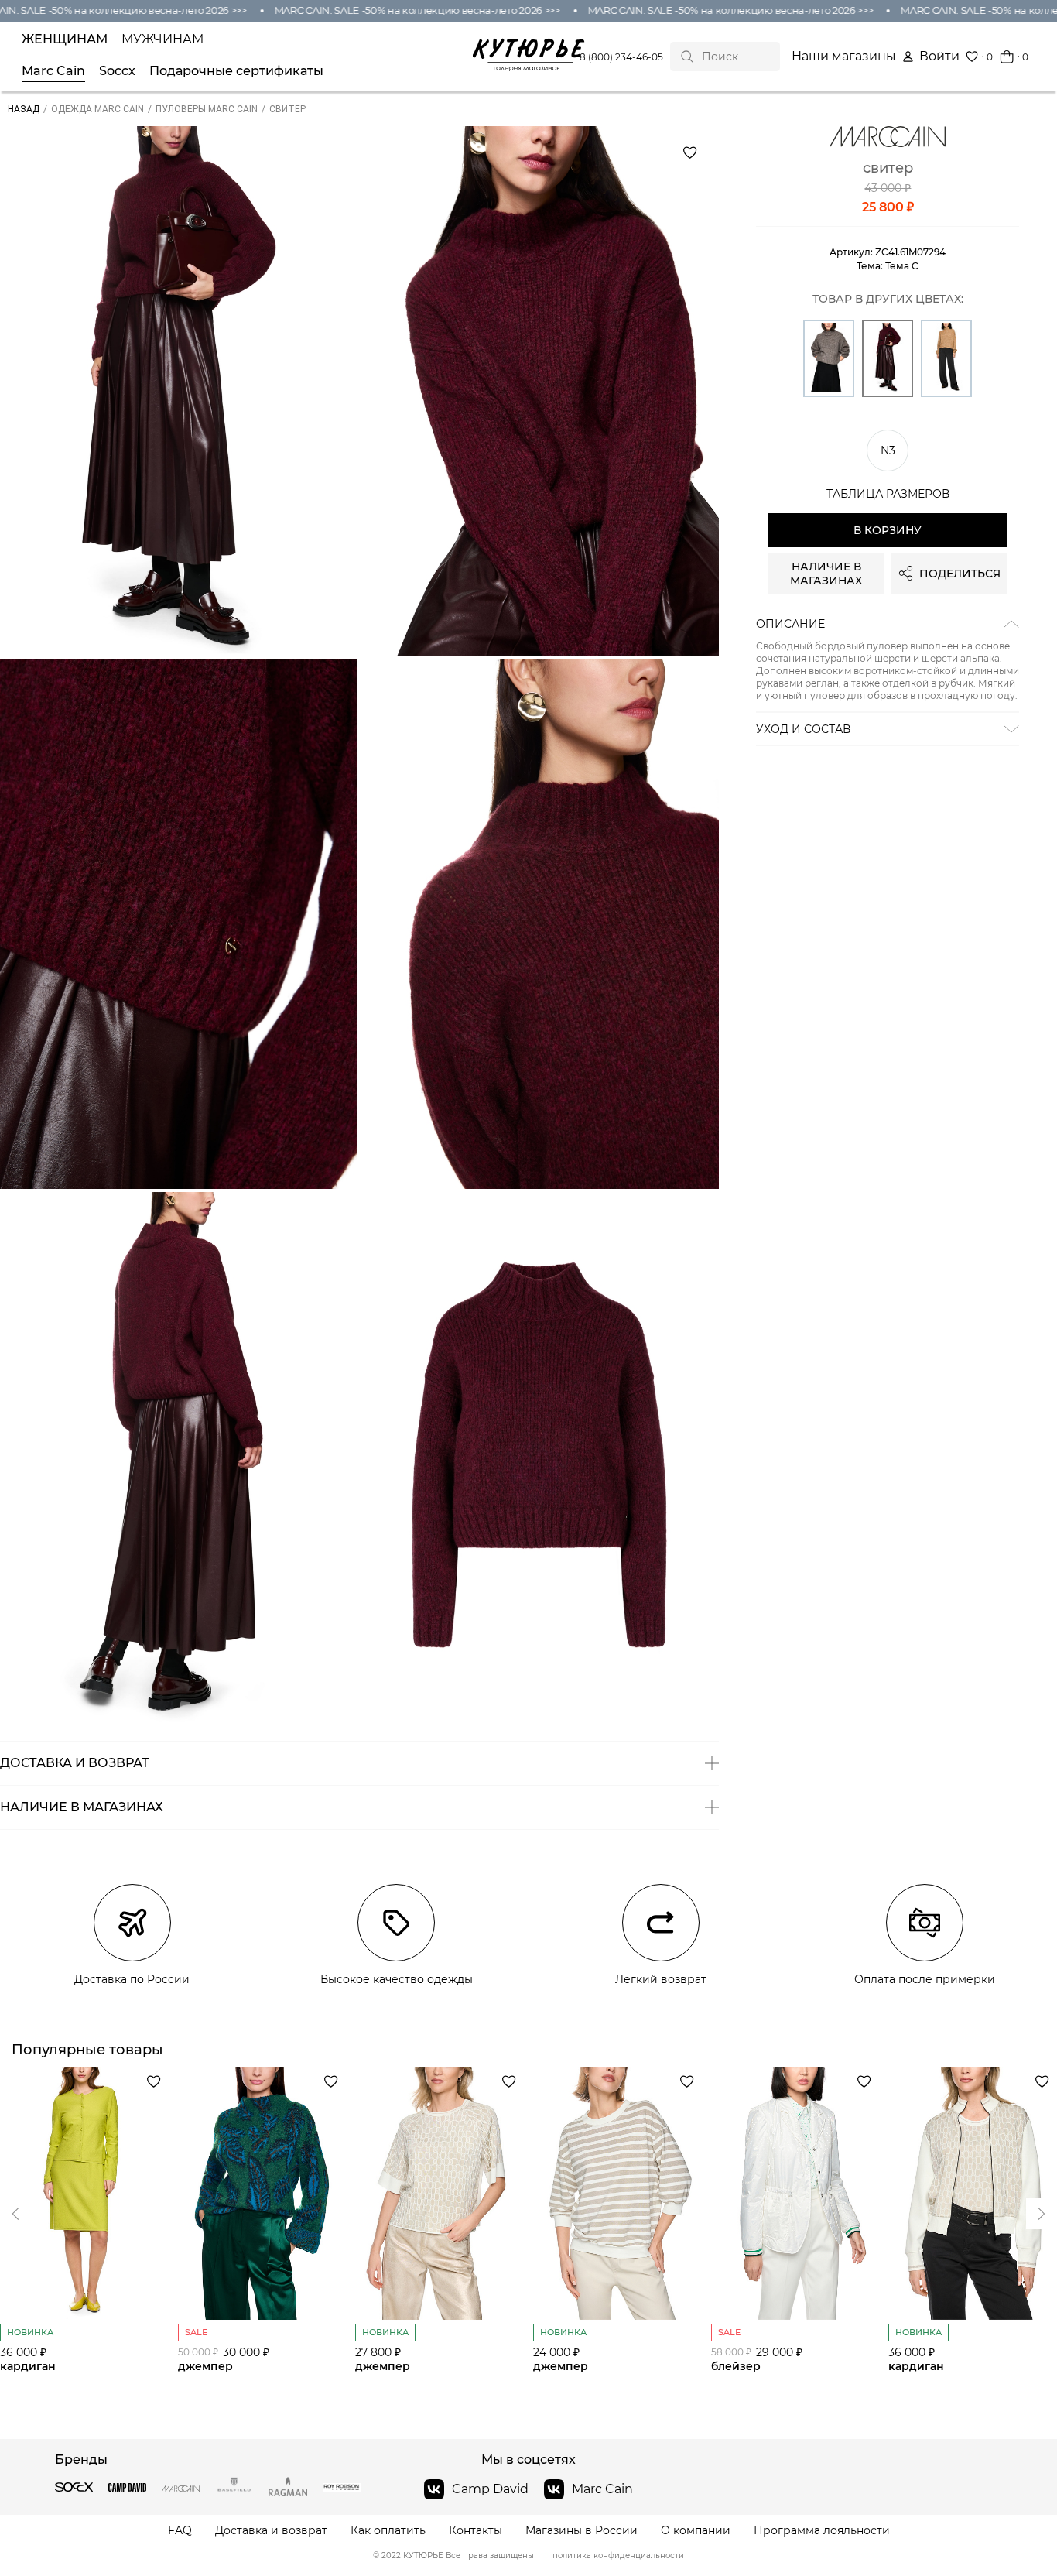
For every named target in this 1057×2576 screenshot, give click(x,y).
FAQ (180, 2531)
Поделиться (960, 574)
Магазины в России (582, 2531)
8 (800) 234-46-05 (621, 57)
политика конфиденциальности (618, 2556)
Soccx (117, 71)
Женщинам (65, 39)
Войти (939, 57)
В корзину (888, 530)
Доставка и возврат (271, 2531)
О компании (696, 2531)
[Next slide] (15, 2214)
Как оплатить (388, 2531)
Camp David (490, 2489)
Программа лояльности (822, 2531)
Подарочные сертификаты (236, 71)
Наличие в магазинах (826, 574)
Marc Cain (53, 71)
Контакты (475, 2531)
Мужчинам (162, 39)
